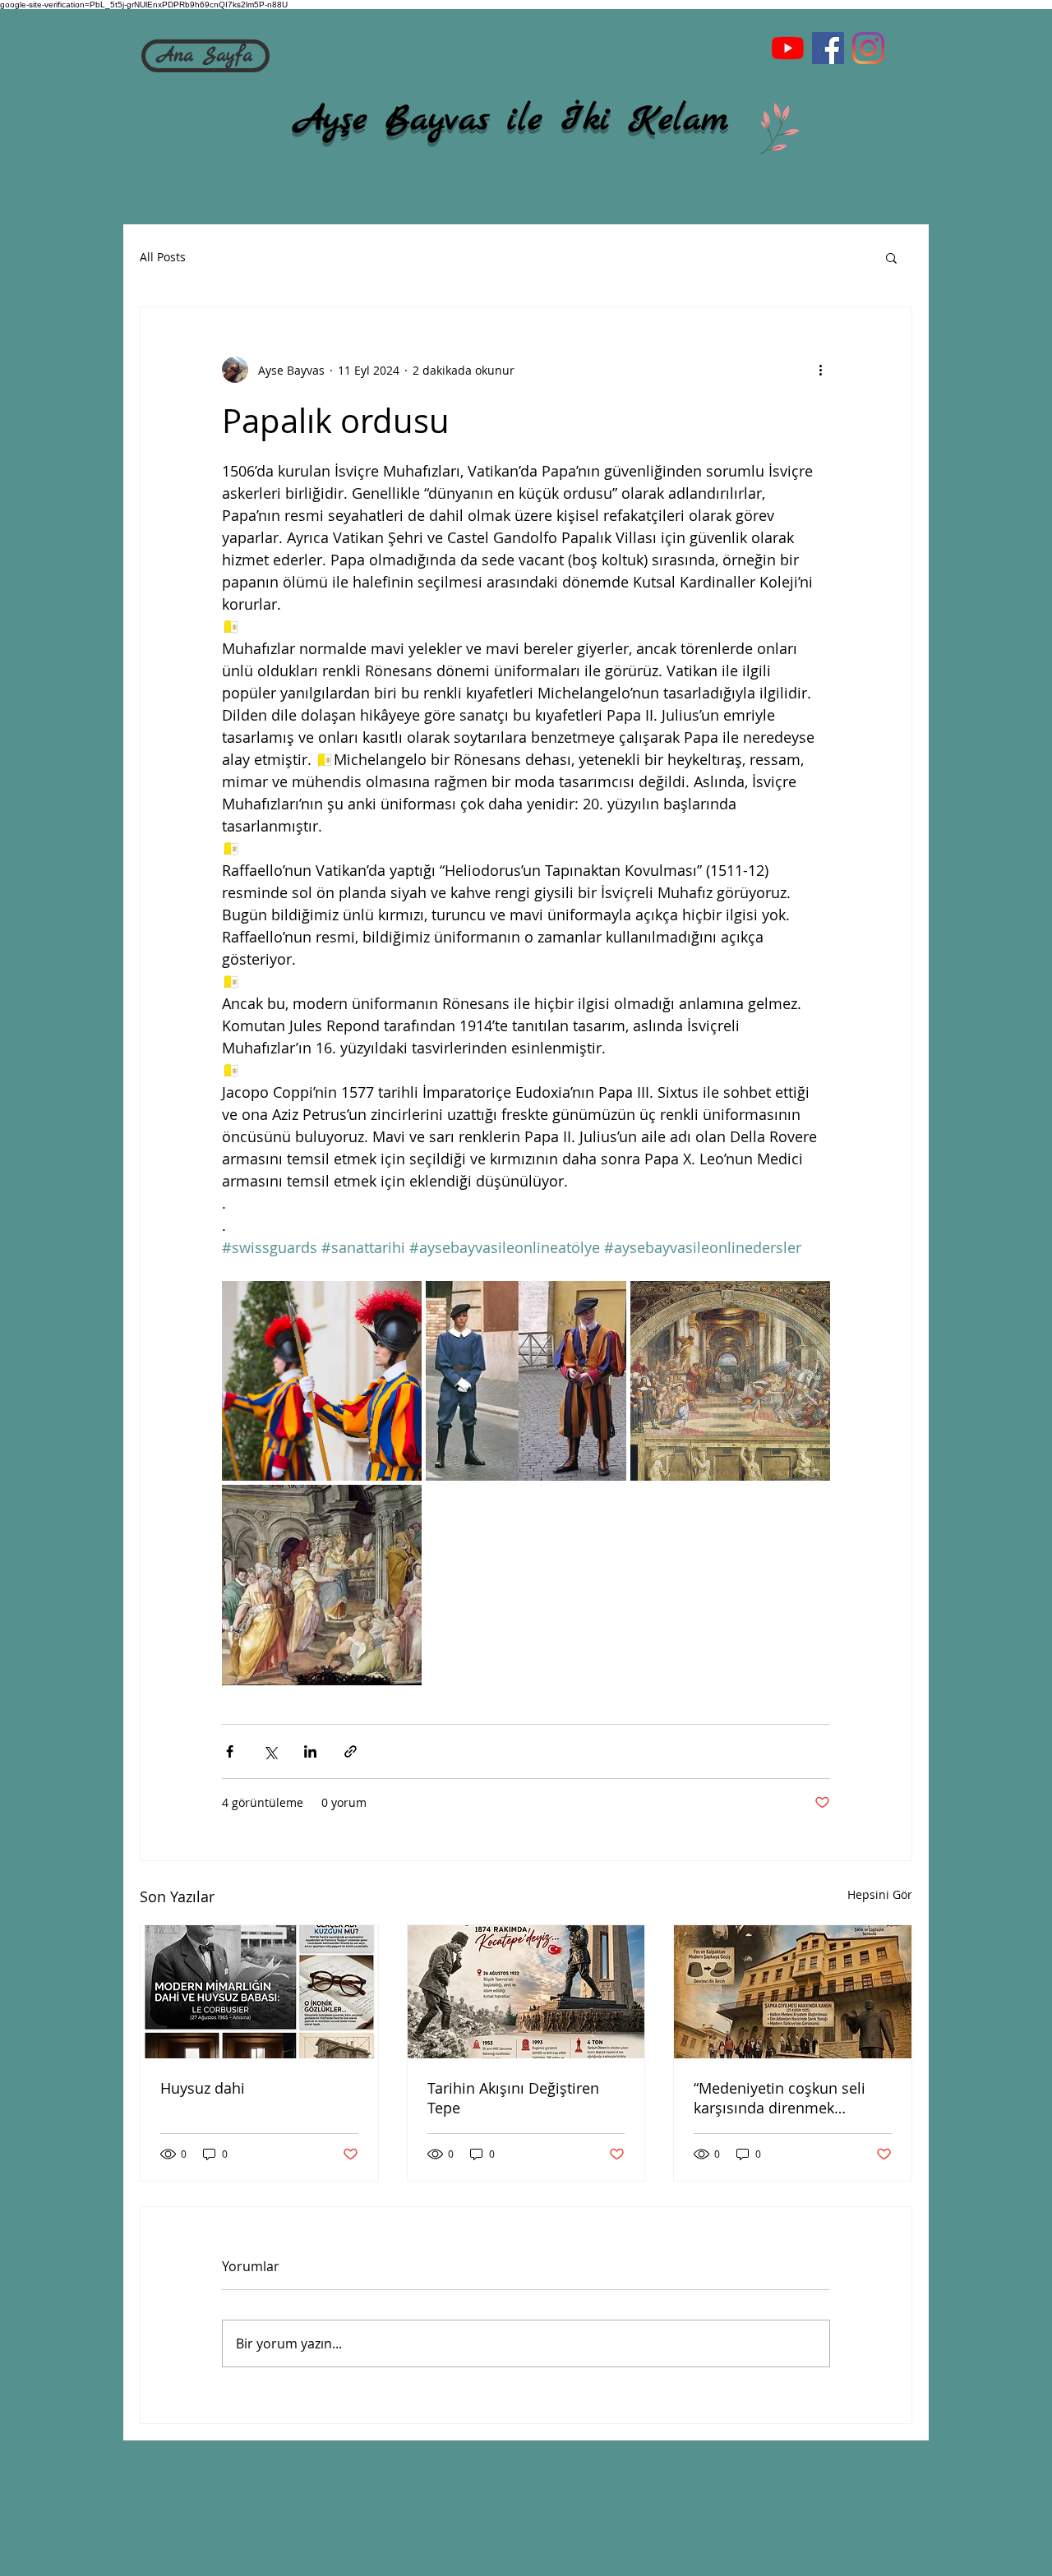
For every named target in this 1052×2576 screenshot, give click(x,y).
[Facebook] (828, 48)
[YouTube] (788, 48)
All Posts (163, 257)
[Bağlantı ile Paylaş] (351, 1751)
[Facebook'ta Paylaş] (230, 1751)
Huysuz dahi (203, 2088)
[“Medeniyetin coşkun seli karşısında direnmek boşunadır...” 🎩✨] (793, 1992)
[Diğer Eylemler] (820, 370)
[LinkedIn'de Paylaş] (310, 1751)
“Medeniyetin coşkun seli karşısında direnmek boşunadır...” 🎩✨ (780, 2098)
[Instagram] (868, 48)
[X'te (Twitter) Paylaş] (270, 1751)
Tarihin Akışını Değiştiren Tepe (513, 2098)
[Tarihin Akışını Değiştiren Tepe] (526, 1992)
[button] (891, 257)
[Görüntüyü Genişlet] (322, 1381)
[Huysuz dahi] (259, 1992)
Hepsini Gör (880, 1894)
